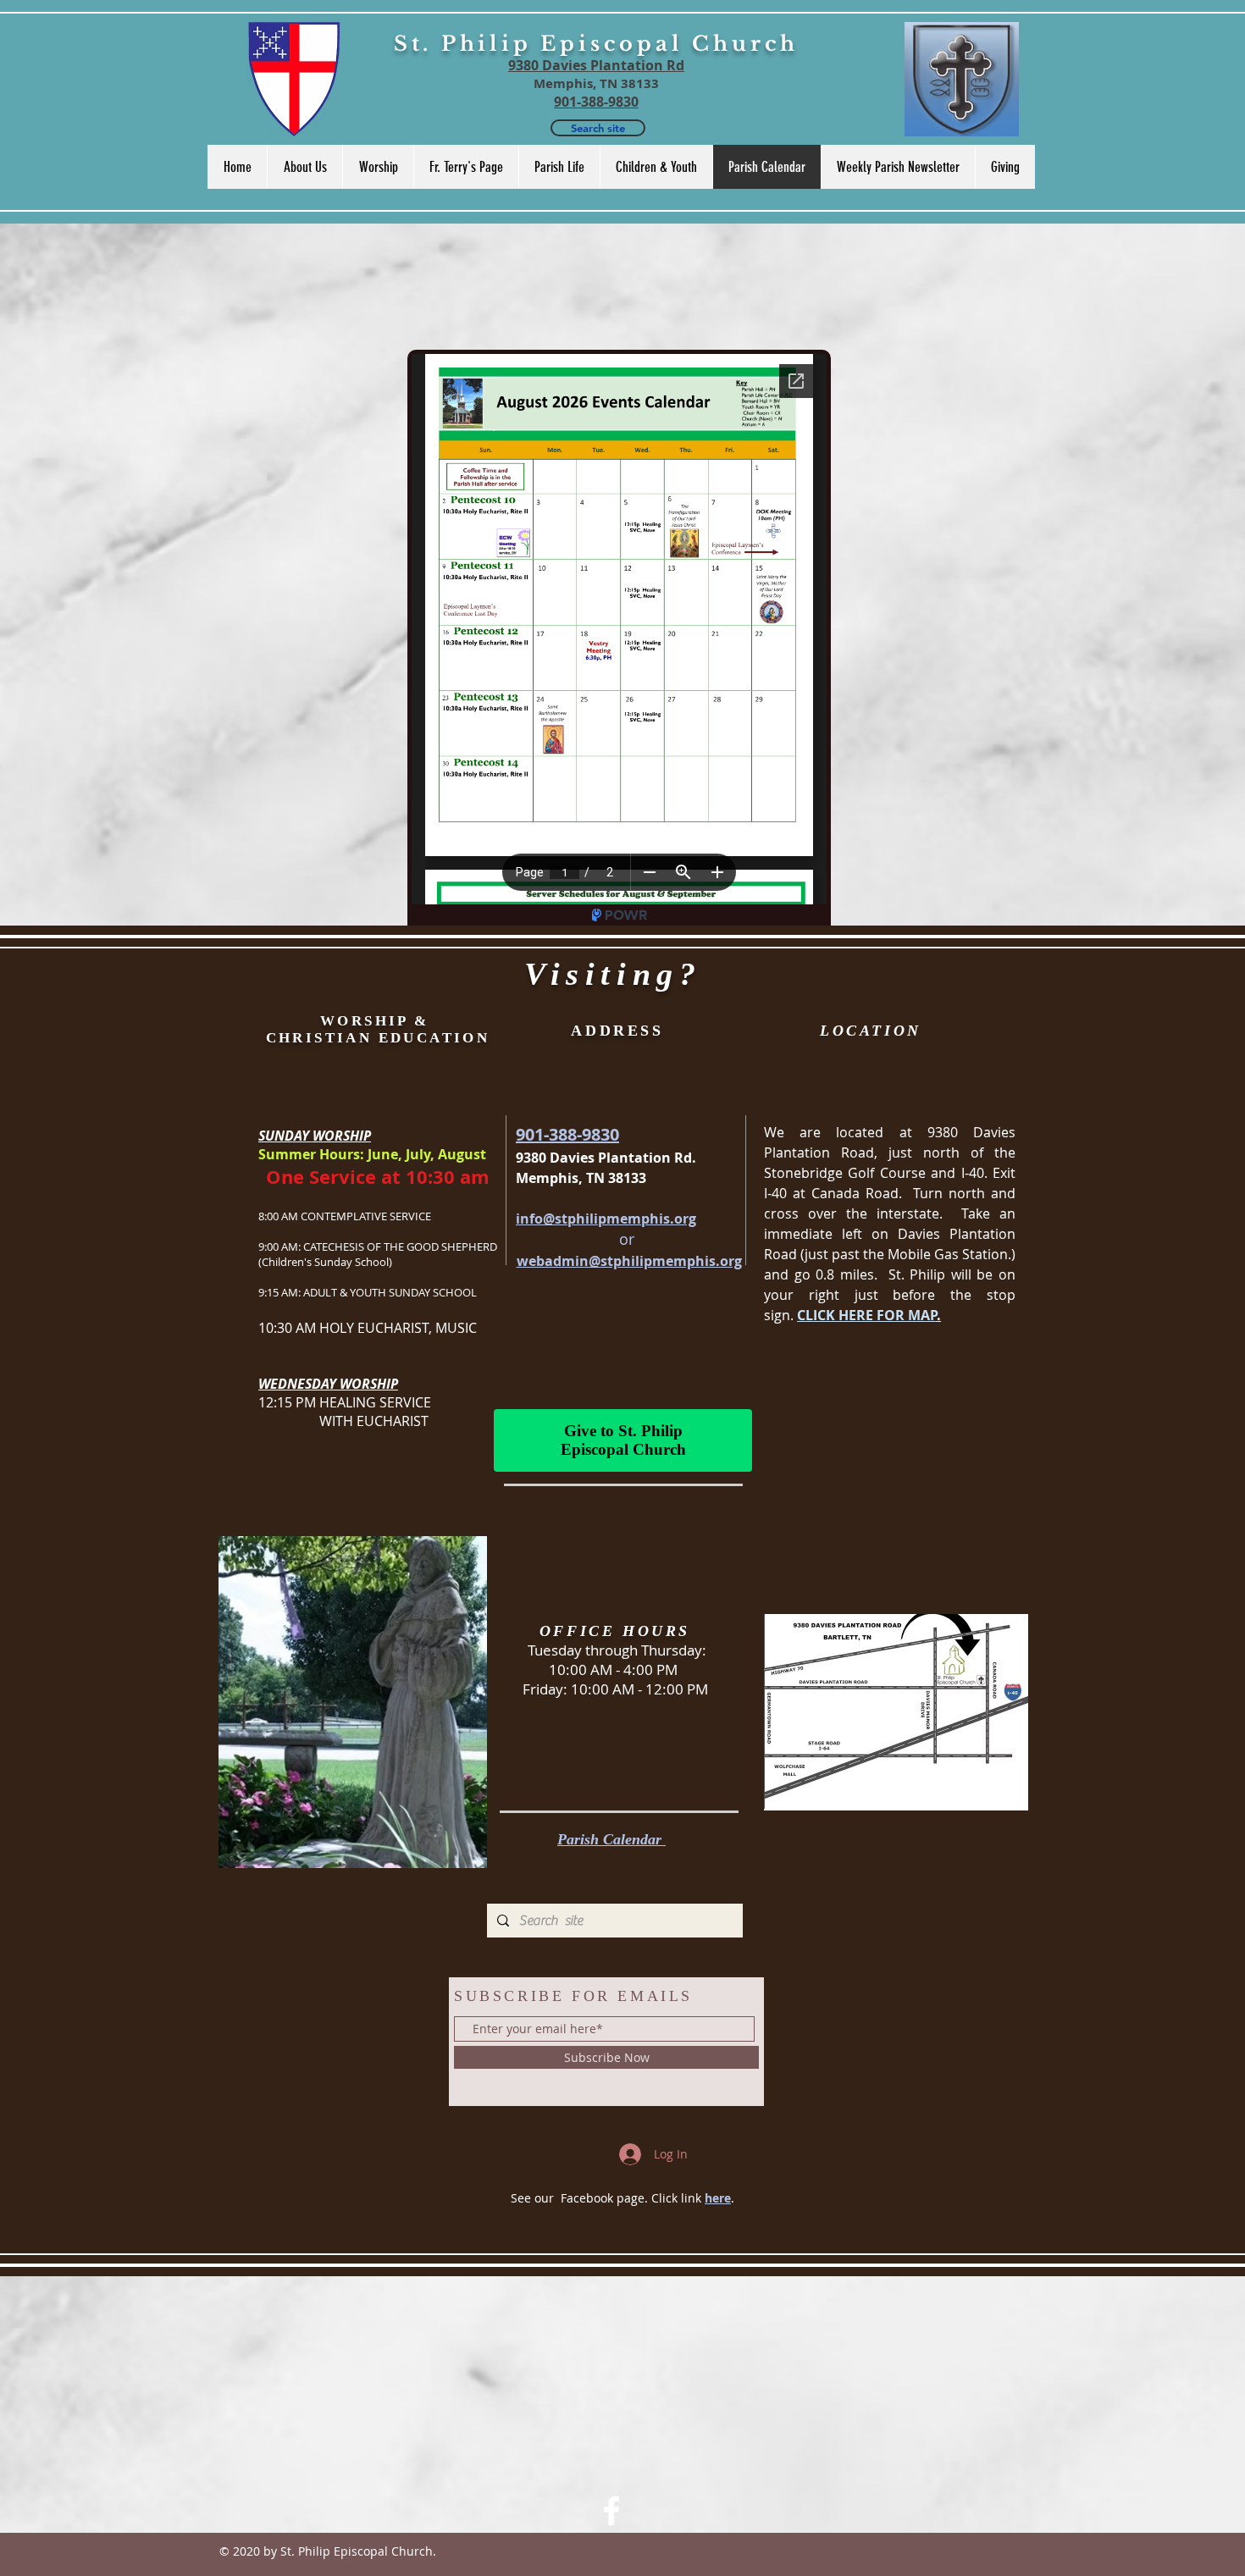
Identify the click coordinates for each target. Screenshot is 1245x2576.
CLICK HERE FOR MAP (867, 1315)
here (718, 2198)
